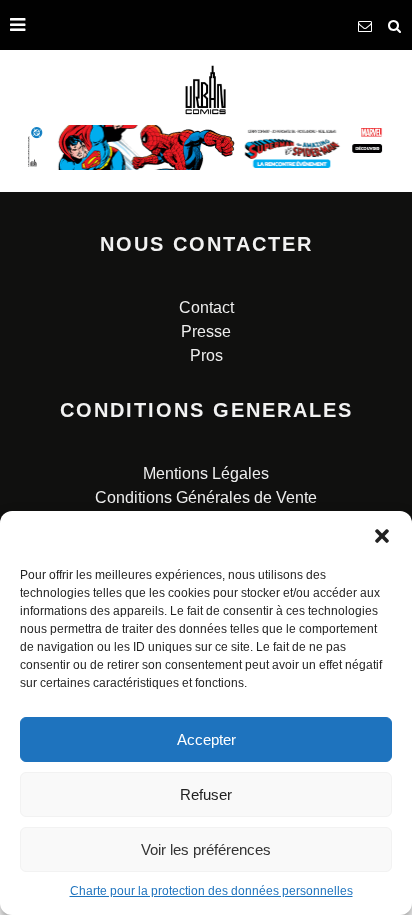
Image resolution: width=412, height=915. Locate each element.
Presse (206, 331)
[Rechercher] (395, 25)
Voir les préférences (206, 849)
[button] (382, 536)
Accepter (206, 739)
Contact (206, 307)
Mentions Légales (206, 473)
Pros (206, 355)
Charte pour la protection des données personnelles (211, 891)
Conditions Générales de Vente (206, 497)
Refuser (206, 794)
